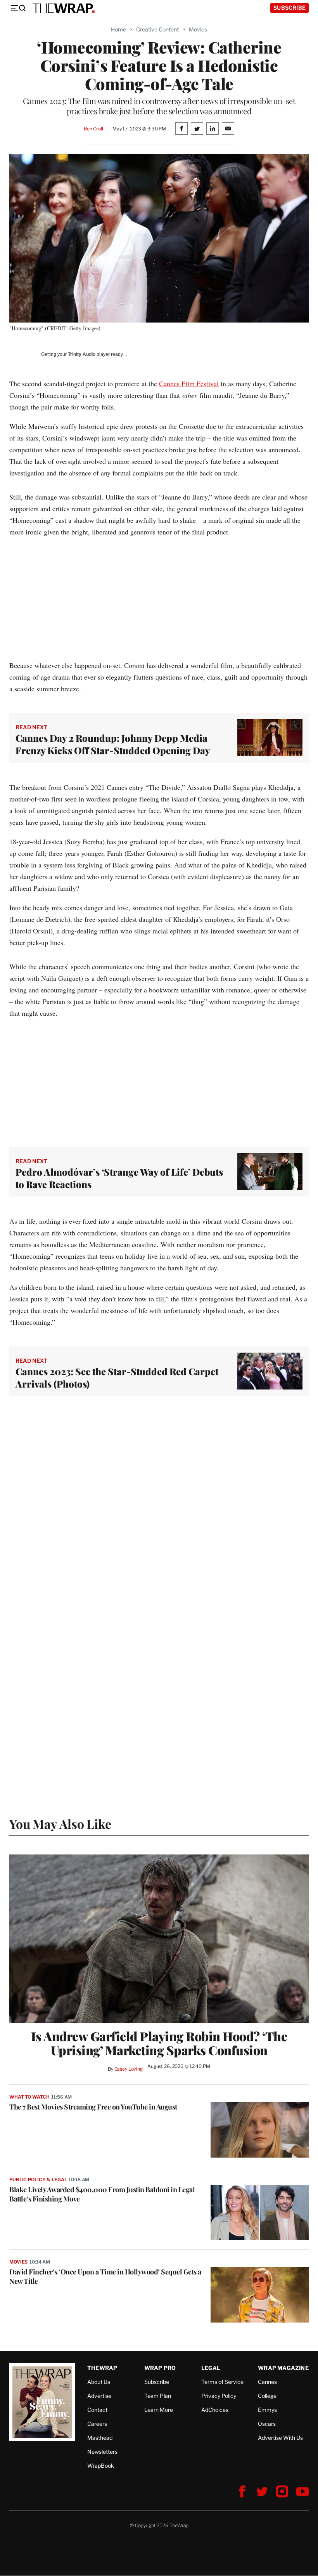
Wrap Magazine (283, 2368)
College (267, 2396)
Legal (211, 2368)
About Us (99, 2382)
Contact (97, 2410)
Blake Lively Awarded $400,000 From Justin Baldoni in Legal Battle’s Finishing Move (102, 2194)
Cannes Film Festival (189, 383)
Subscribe (289, 8)
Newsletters (102, 2452)
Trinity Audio (82, 354)
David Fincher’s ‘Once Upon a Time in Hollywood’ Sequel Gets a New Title (105, 2276)
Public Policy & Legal (38, 2180)
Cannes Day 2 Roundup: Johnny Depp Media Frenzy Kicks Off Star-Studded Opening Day (113, 744)
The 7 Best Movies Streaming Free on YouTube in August (93, 2107)
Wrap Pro (160, 2368)
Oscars (267, 2424)
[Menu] (18, 8)
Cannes (267, 2382)
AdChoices (215, 2410)
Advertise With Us (280, 2438)
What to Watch (29, 2097)
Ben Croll (93, 129)
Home (118, 29)
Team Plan (158, 2396)
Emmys (267, 2410)
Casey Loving (129, 2069)
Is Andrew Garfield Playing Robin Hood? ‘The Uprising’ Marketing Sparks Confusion (159, 2043)
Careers (97, 2424)
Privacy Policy (219, 2396)
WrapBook (101, 2466)
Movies (198, 29)
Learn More (159, 2410)
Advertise (99, 2396)
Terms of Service (222, 2382)
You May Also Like (60, 1824)
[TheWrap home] (64, 8)
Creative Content (157, 29)
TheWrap (102, 2368)
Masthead (100, 2438)
